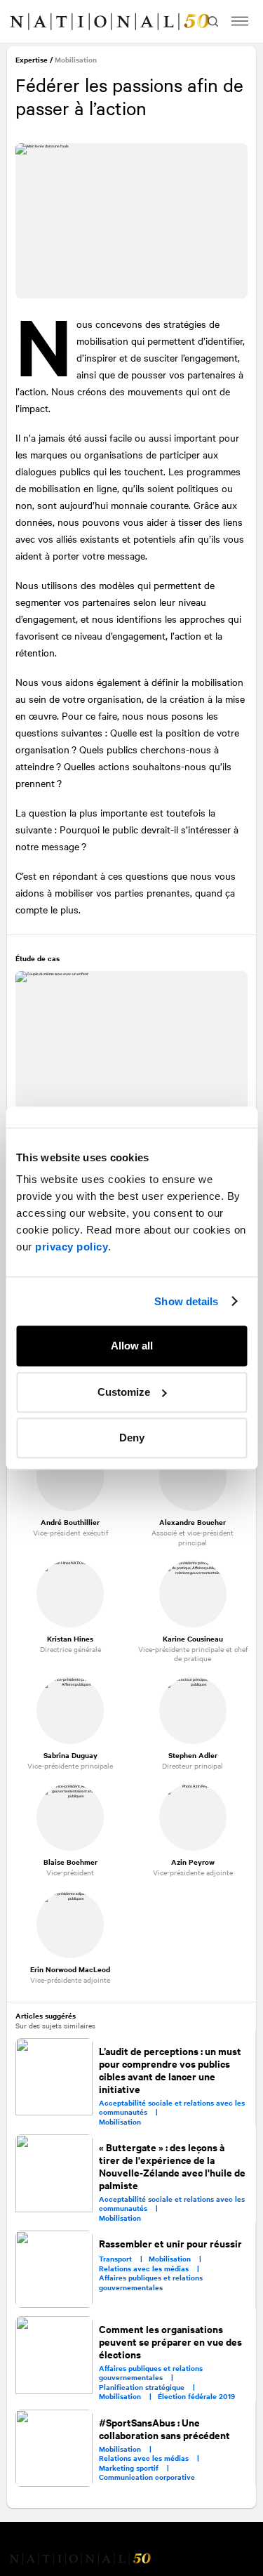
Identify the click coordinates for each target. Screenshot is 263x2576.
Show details (186, 1301)
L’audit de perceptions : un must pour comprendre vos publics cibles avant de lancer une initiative (171, 2068)
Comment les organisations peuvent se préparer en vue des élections (171, 2339)
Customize (124, 1392)
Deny (132, 1438)
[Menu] (240, 21)
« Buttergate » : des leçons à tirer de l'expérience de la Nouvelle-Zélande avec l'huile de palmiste (173, 2164)
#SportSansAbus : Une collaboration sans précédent (165, 2425)
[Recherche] (211, 21)
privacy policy (72, 1247)
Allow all (132, 1346)
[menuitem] (25, 22)
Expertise (33, 61)
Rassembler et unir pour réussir (171, 2241)
